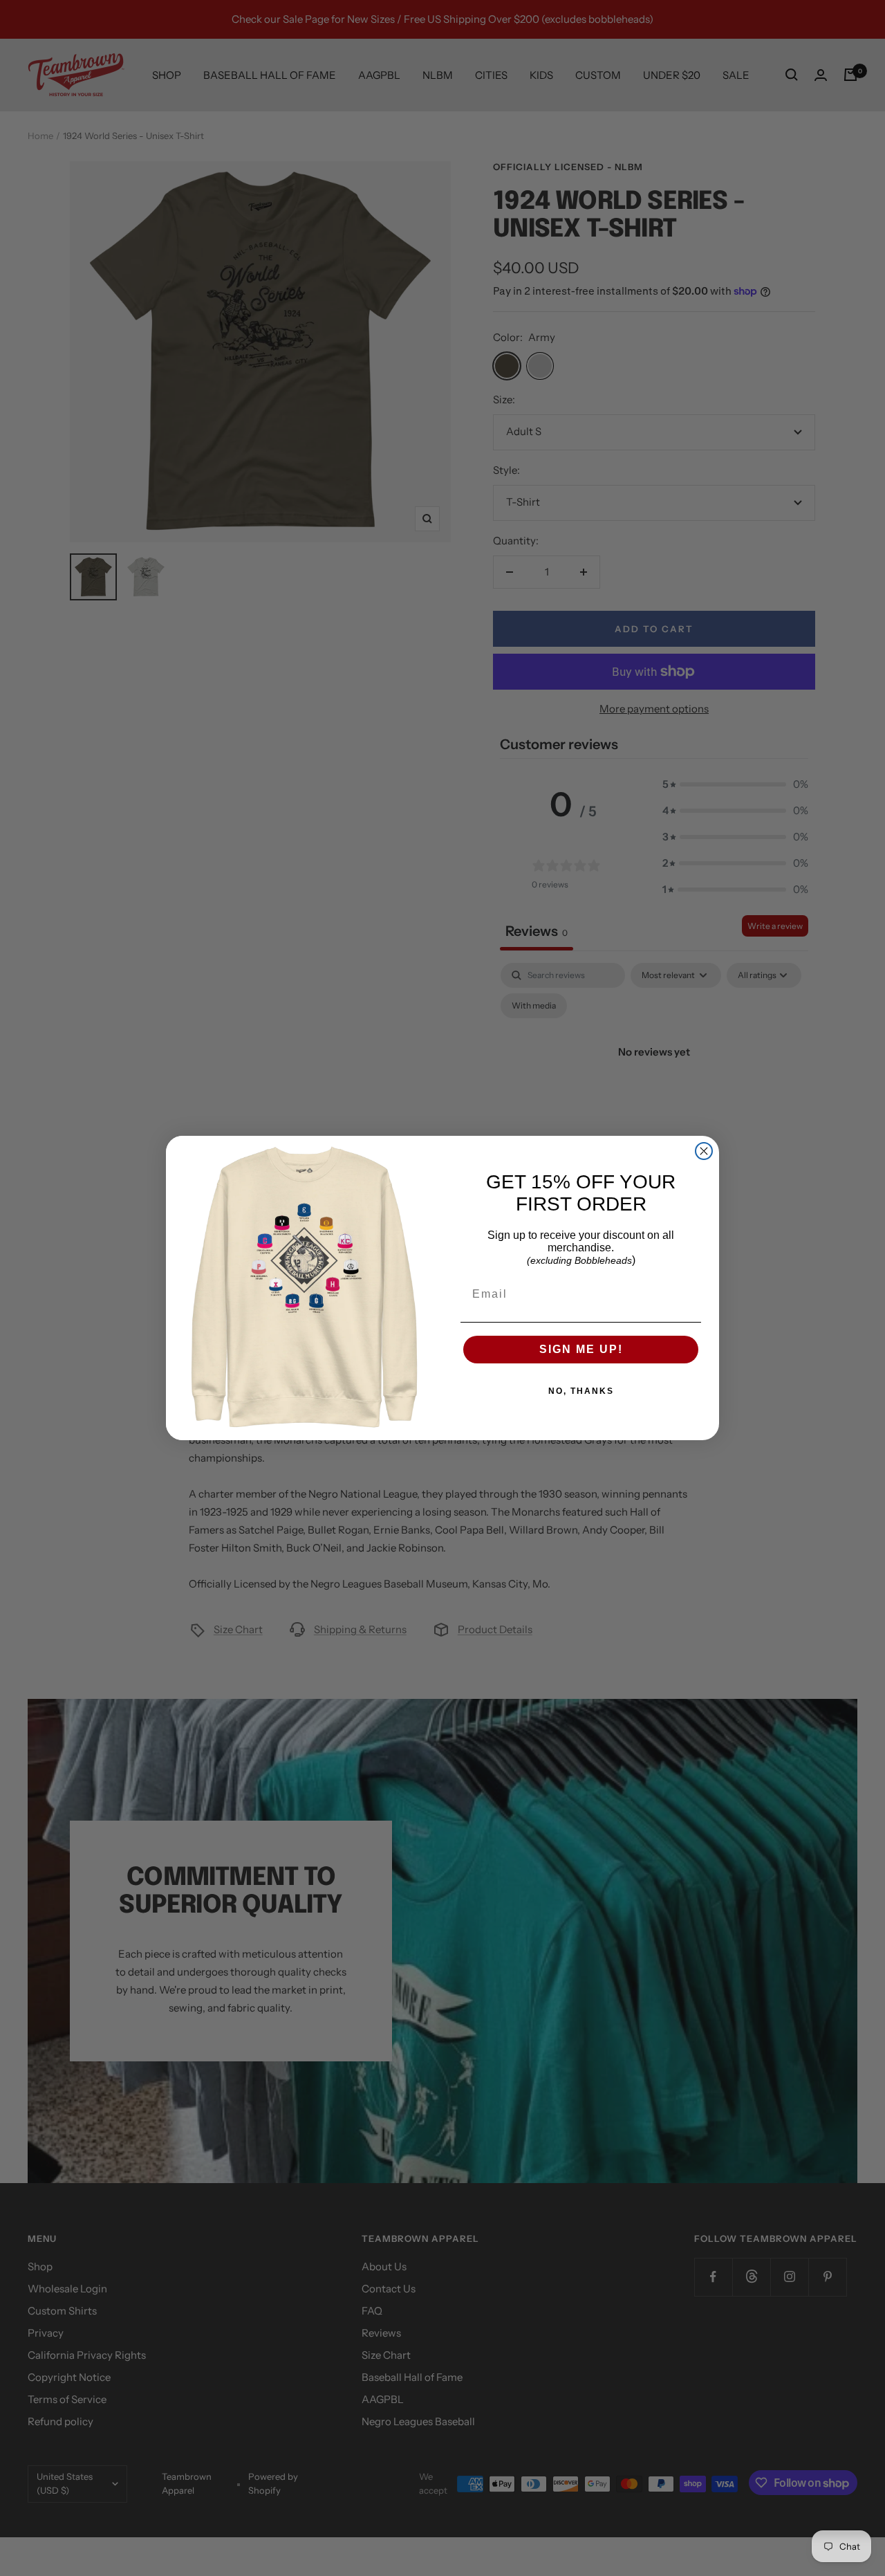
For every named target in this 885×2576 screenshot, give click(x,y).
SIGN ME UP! (581, 1349)
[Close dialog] (704, 1151)
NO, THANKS (581, 1391)
